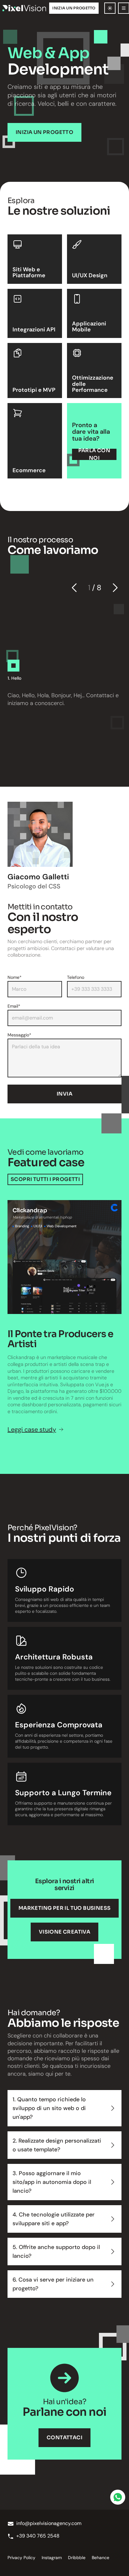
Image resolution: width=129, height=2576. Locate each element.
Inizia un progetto (74, 8)
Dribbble (77, 2558)
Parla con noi (94, 454)
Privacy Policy (21, 2558)
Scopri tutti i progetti (45, 1179)
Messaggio (19, 1035)
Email (14, 1006)
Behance (101, 2558)
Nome (15, 977)
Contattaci (64, 2438)
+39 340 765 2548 (38, 2536)
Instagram (52, 2558)
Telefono (76, 977)
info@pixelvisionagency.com (49, 2523)
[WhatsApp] (118, 2497)
